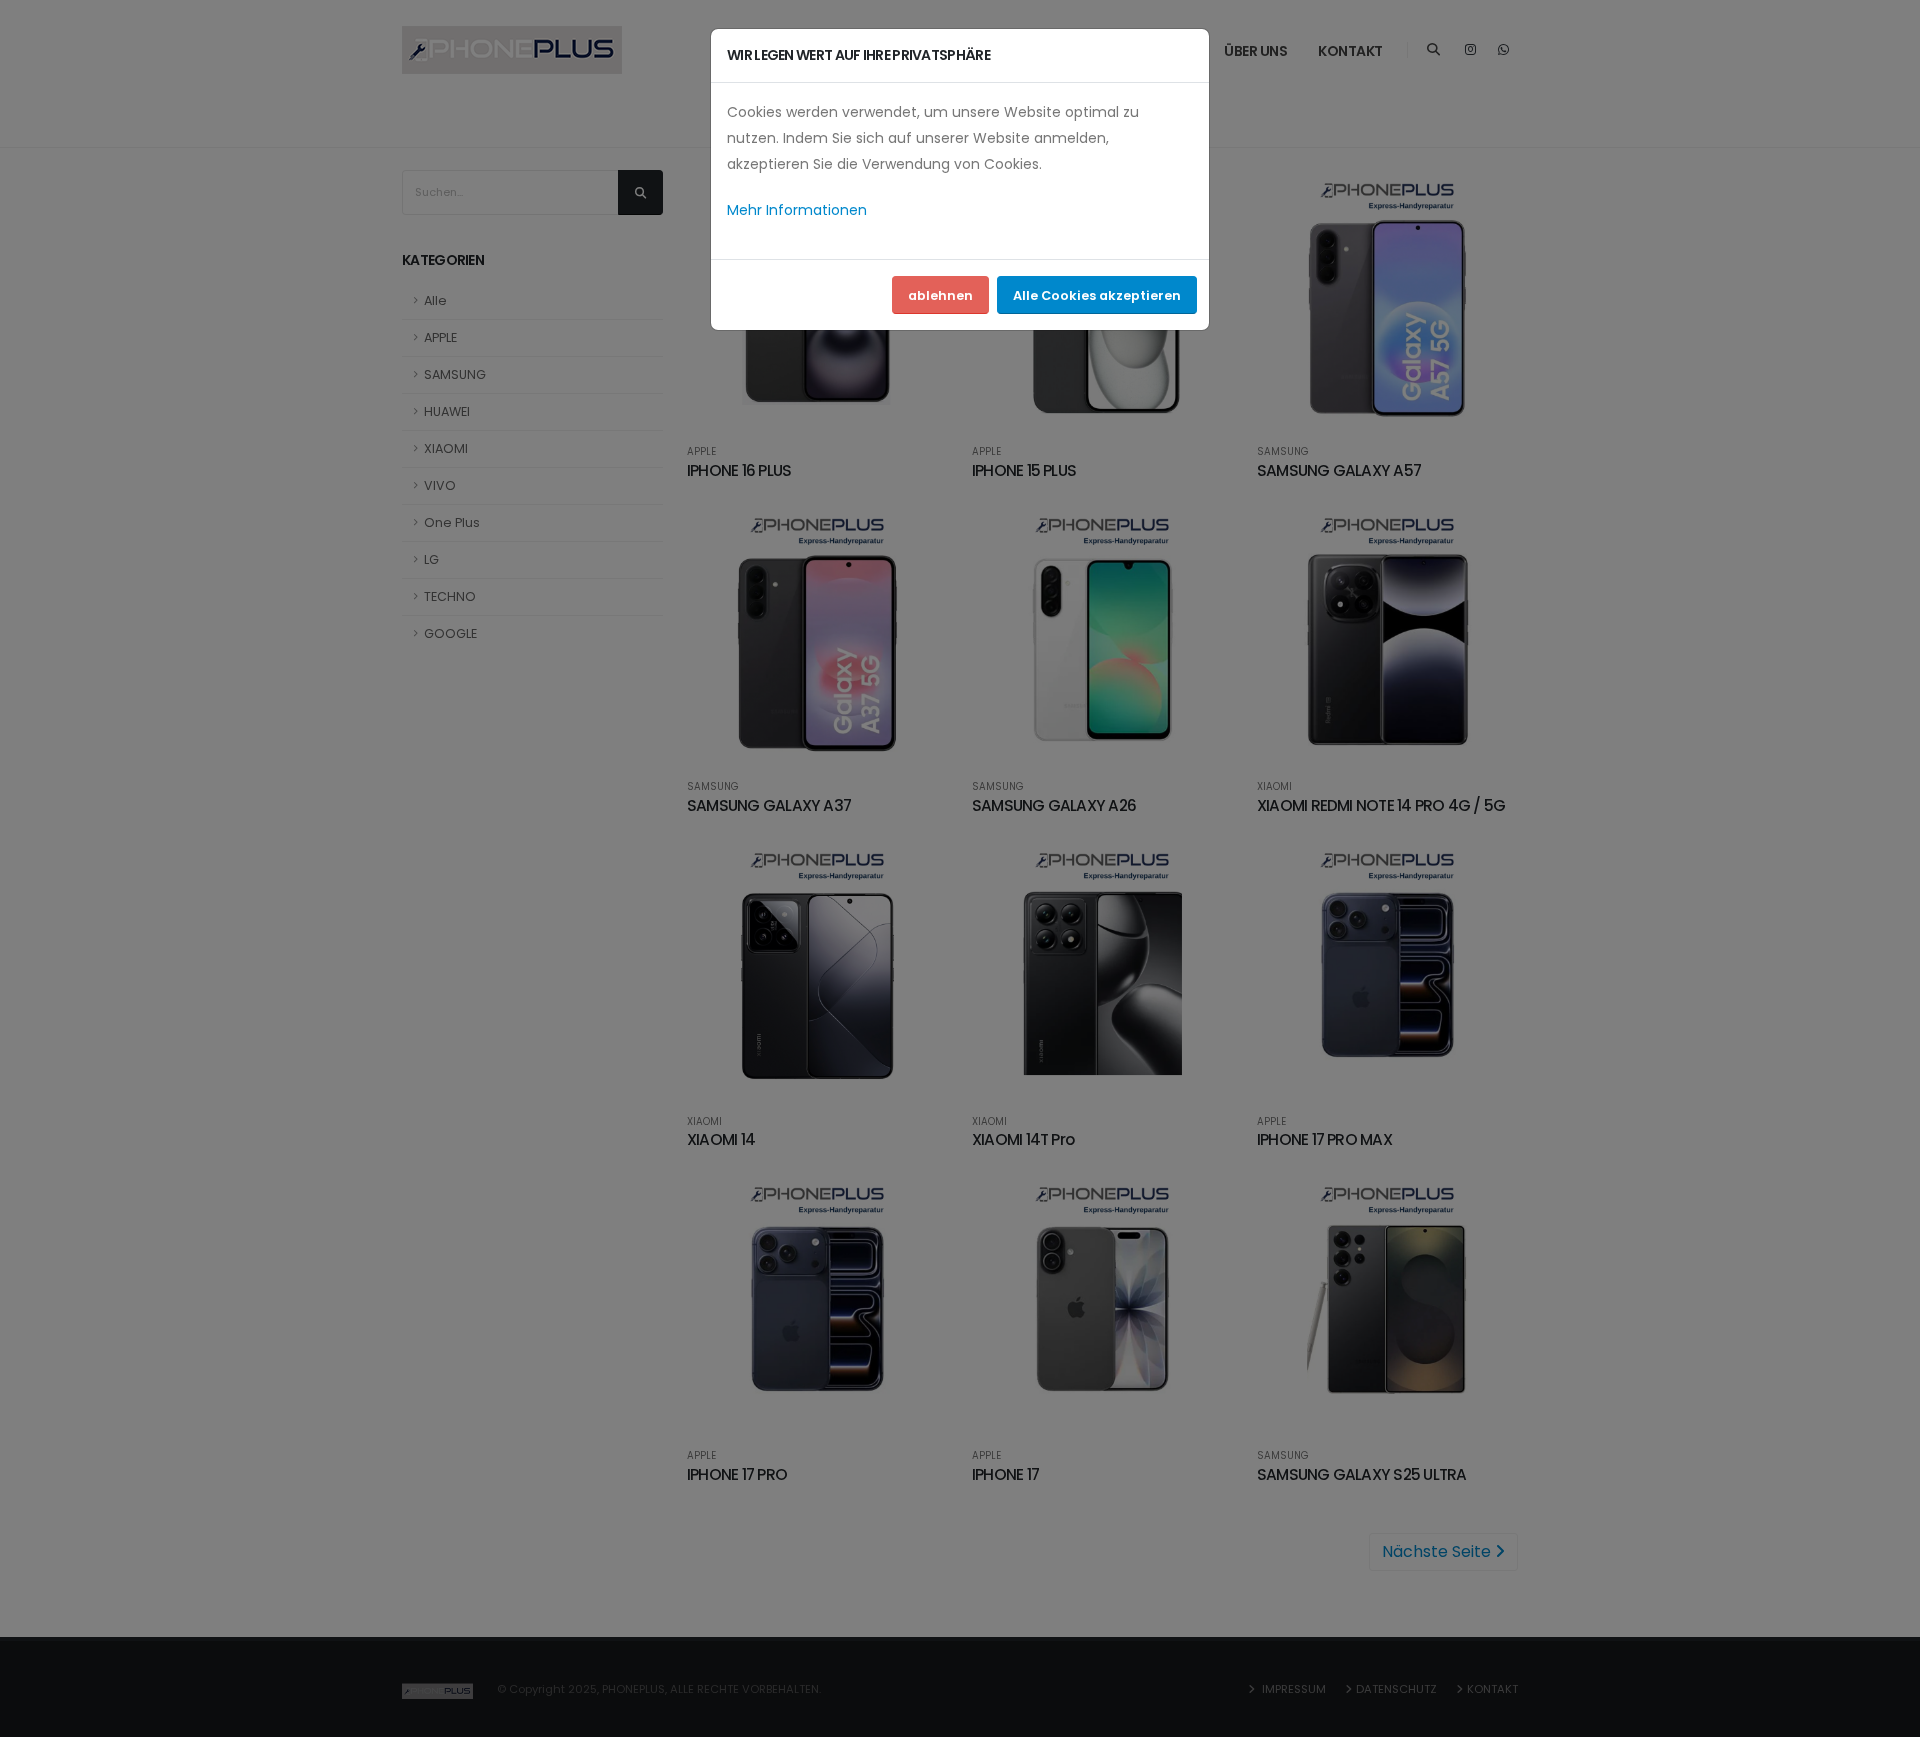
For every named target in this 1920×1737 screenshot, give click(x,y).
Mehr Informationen (797, 210)
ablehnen (940, 295)
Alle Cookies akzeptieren (1097, 295)
